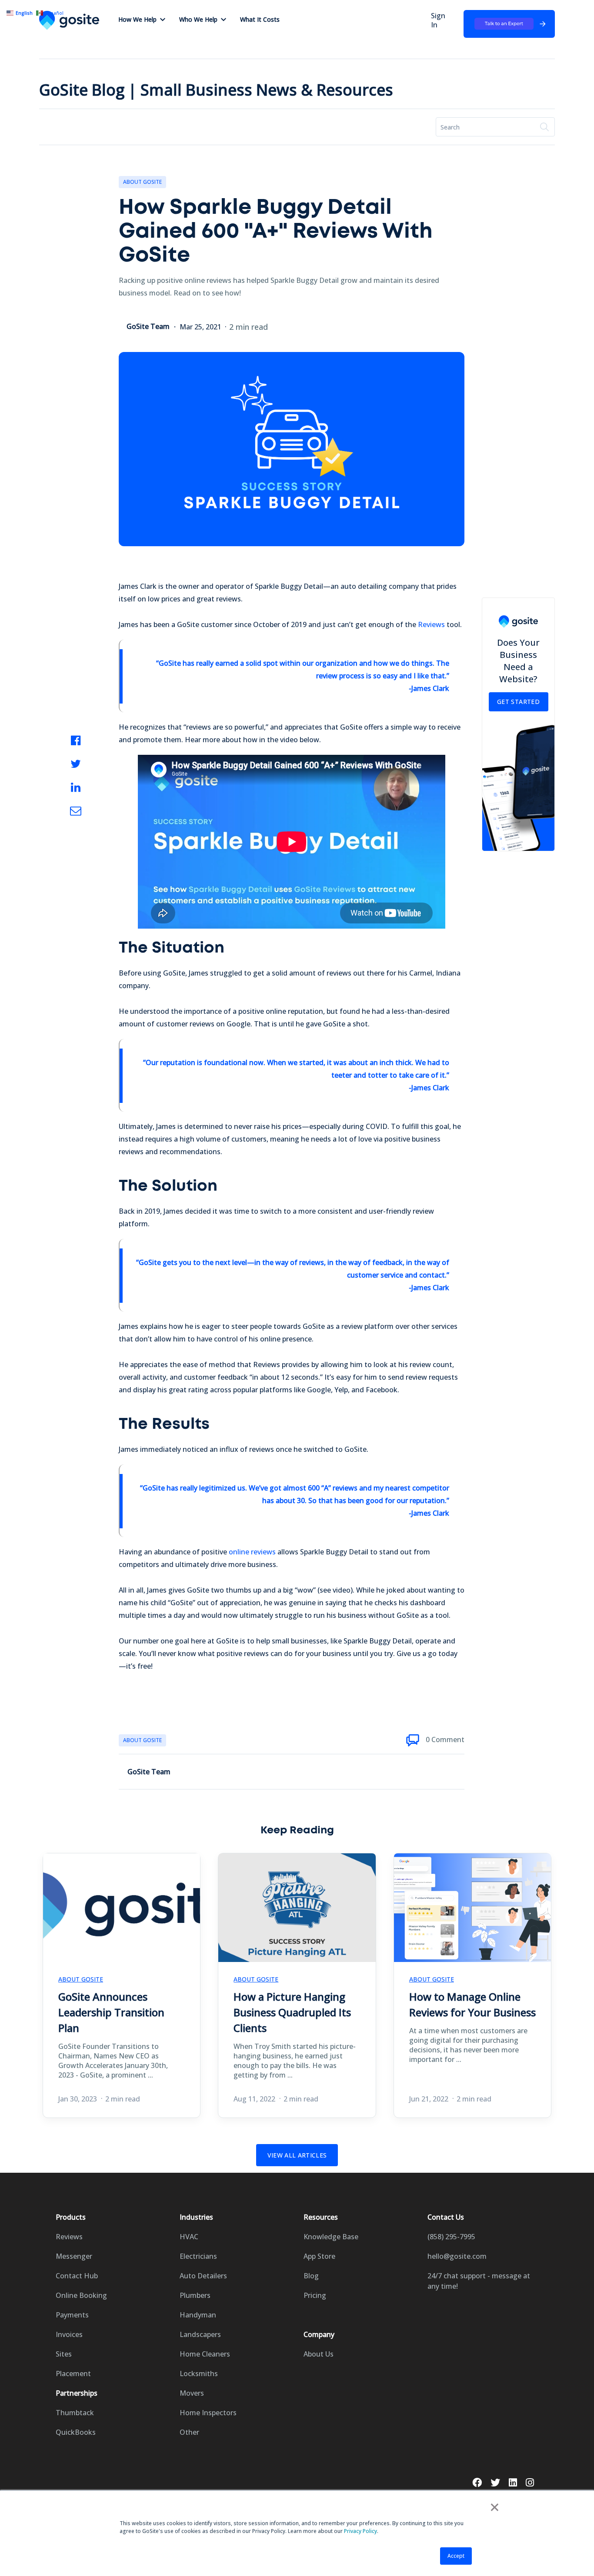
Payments (72, 2315)
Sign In (438, 20)
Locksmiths (199, 2374)
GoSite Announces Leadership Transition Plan (111, 2012)
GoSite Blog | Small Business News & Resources (216, 90)
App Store (319, 2256)
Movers (192, 2393)
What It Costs (260, 19)
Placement (73, 2374)
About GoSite (142, 182)
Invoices (69, 2334)
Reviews (431, 624)
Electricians (198, 2256)
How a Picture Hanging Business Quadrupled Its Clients (292, 2012)
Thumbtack (75, 2413)
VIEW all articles (297, 2155)
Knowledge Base (331, 2237)
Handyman (198, 2315)
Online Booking (81, 2295)
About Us (319, 2354)
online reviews (252, 1552)
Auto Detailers (203, 2276)
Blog (311, 2276)
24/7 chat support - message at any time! (479, 2281)
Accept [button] (456, 2556)
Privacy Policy (360, 2531)
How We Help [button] (137, 19)
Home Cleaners (205, 2354)
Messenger (74, 2256)
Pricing (315, 2295)
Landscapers (200, 2334)
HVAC (189, 2237)
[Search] (544, 127)
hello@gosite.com (457, 2256)
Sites (64, 2354)
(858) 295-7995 (451, 2237)
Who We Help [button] (198, 19)
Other (189, 2432)
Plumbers (195, 2295)
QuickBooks (76, 2432)
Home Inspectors (208, 2413)
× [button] (495, 2507)
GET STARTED (518, 702)
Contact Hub (77, 2276)
